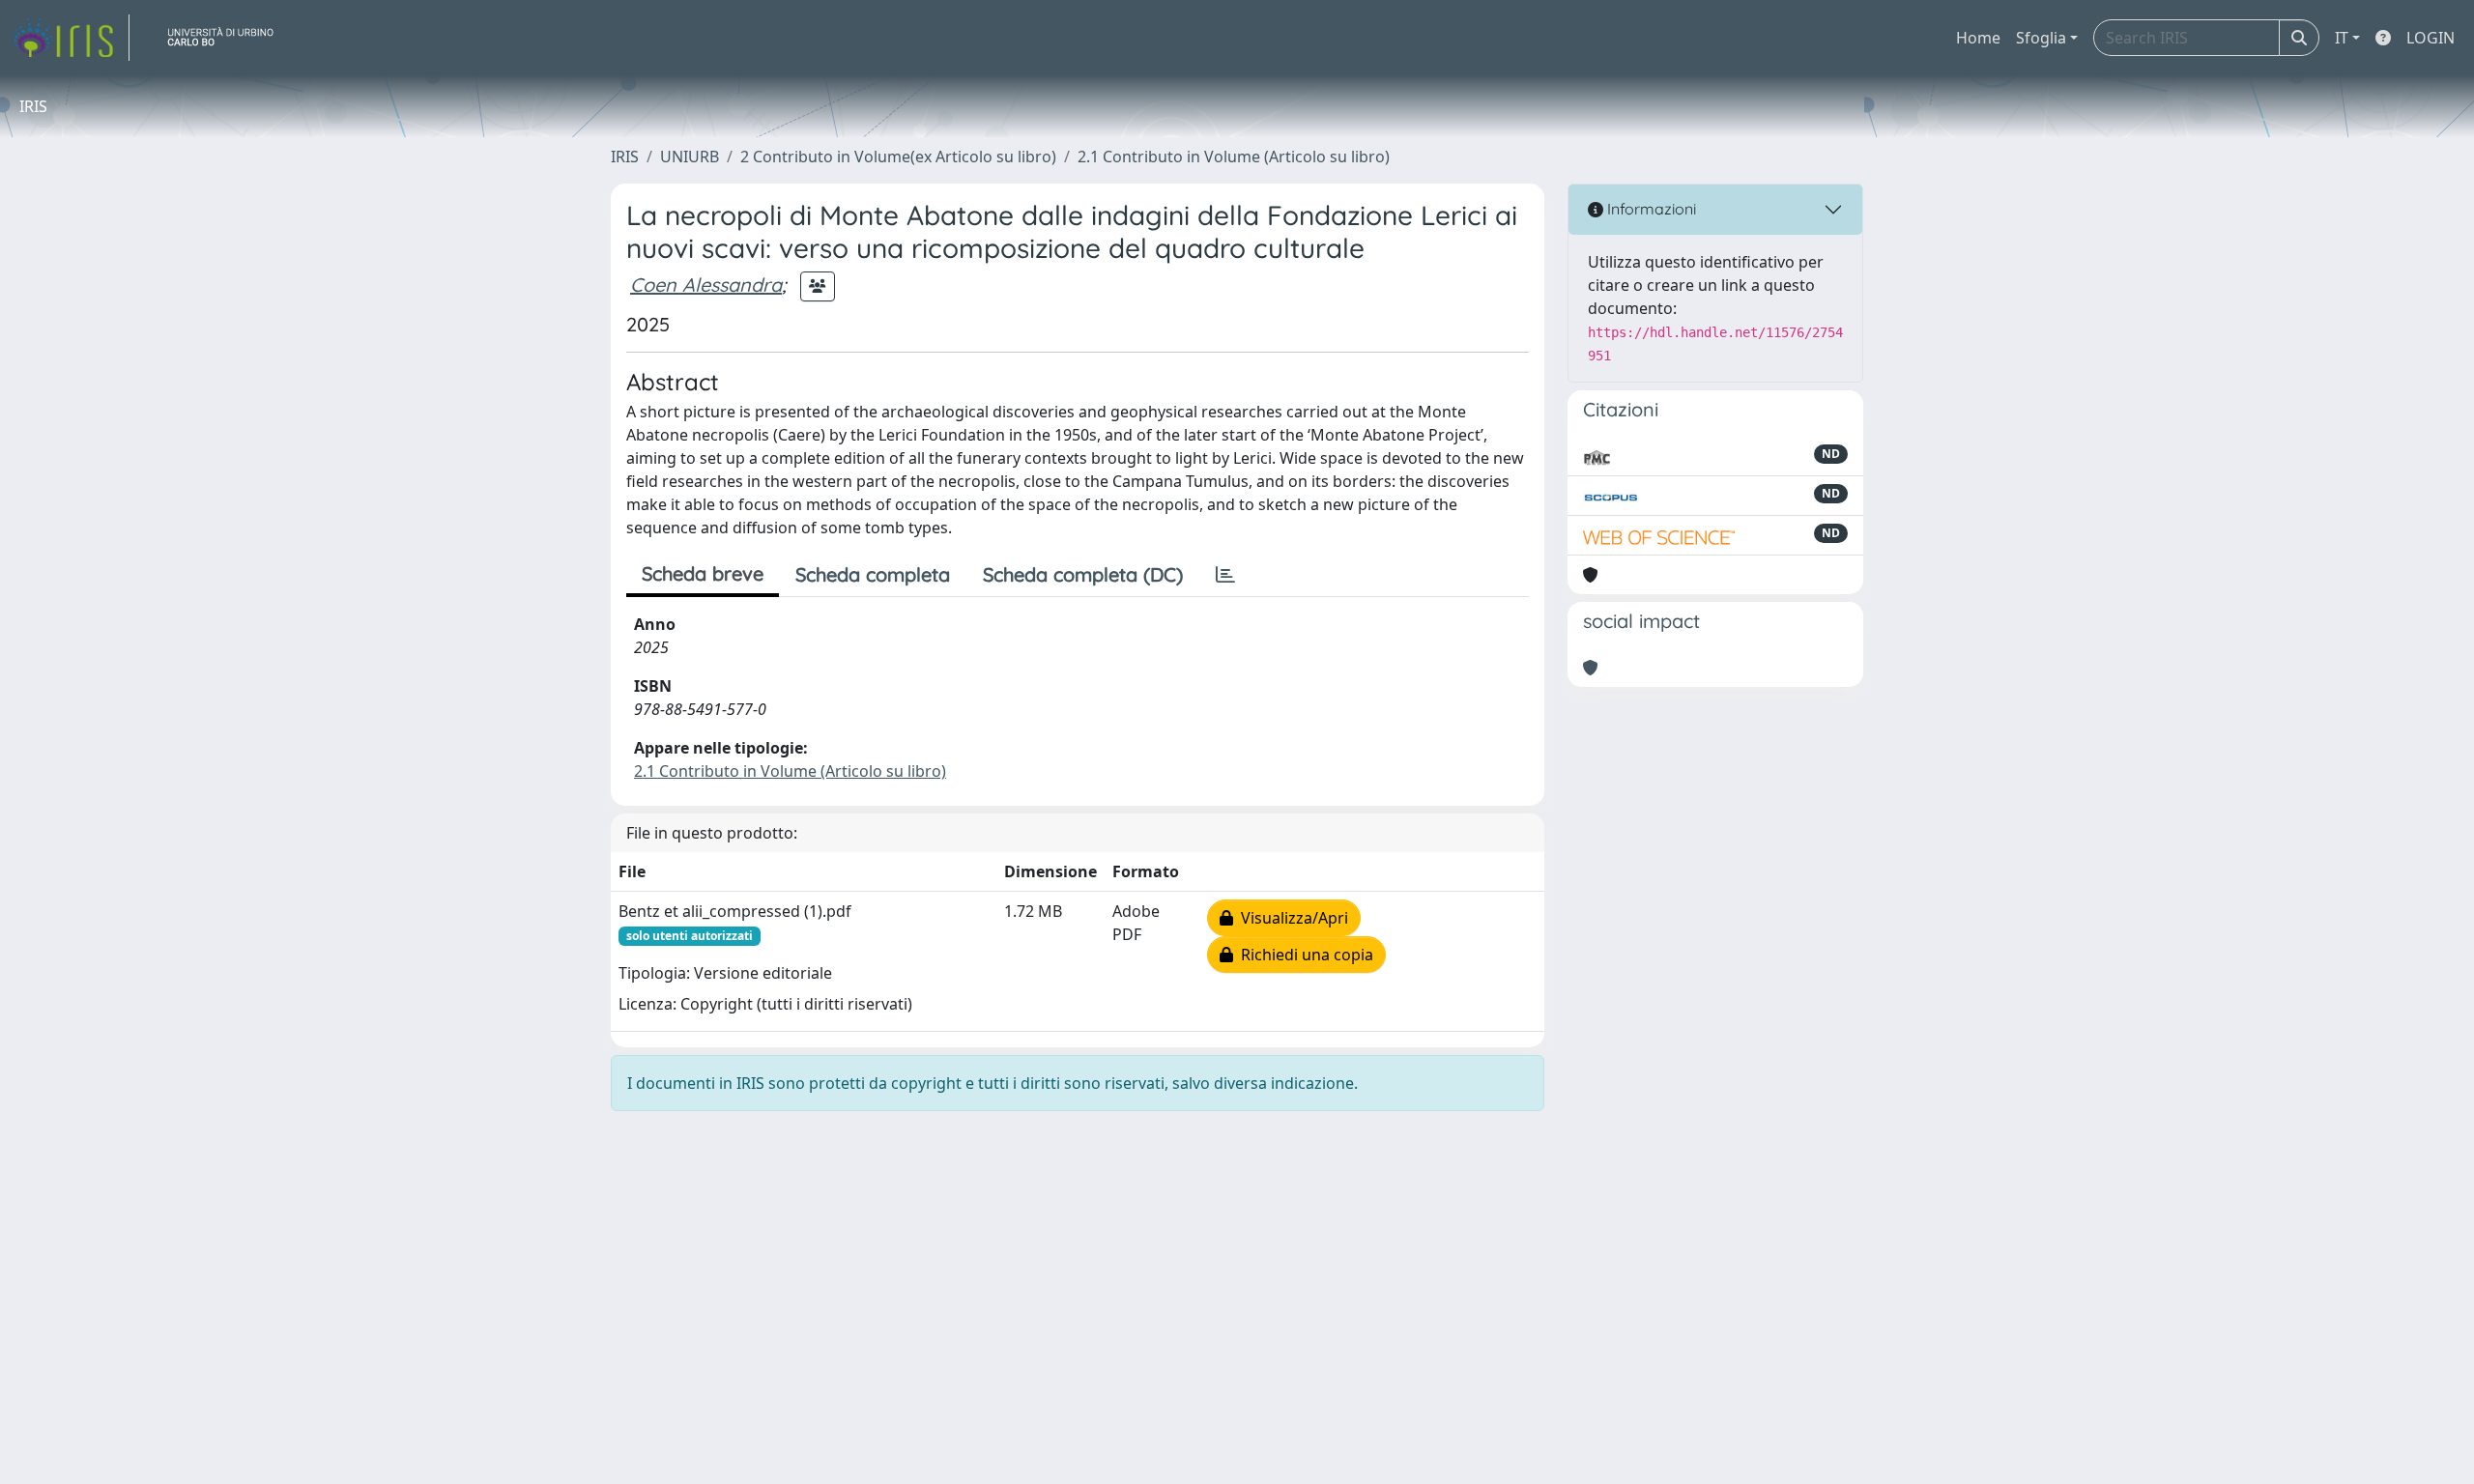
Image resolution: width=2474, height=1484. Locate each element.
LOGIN (2431, 38)
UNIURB (690, 157)
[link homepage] (71, 38)
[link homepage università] (228, 38)
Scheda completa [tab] (873, 574)
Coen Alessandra (706, 285)
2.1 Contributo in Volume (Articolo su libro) (1234, 157)
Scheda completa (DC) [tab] (1083, 574)
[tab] (1225, 575)
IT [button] (2342, 38)
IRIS (625, 157)
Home (1978, 38)
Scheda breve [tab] (703, 573)
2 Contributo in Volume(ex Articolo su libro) (898, 157)
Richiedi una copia (1303, 955)
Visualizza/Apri (1291, 918)
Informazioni (1650, 209)
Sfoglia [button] (2041, 38)
